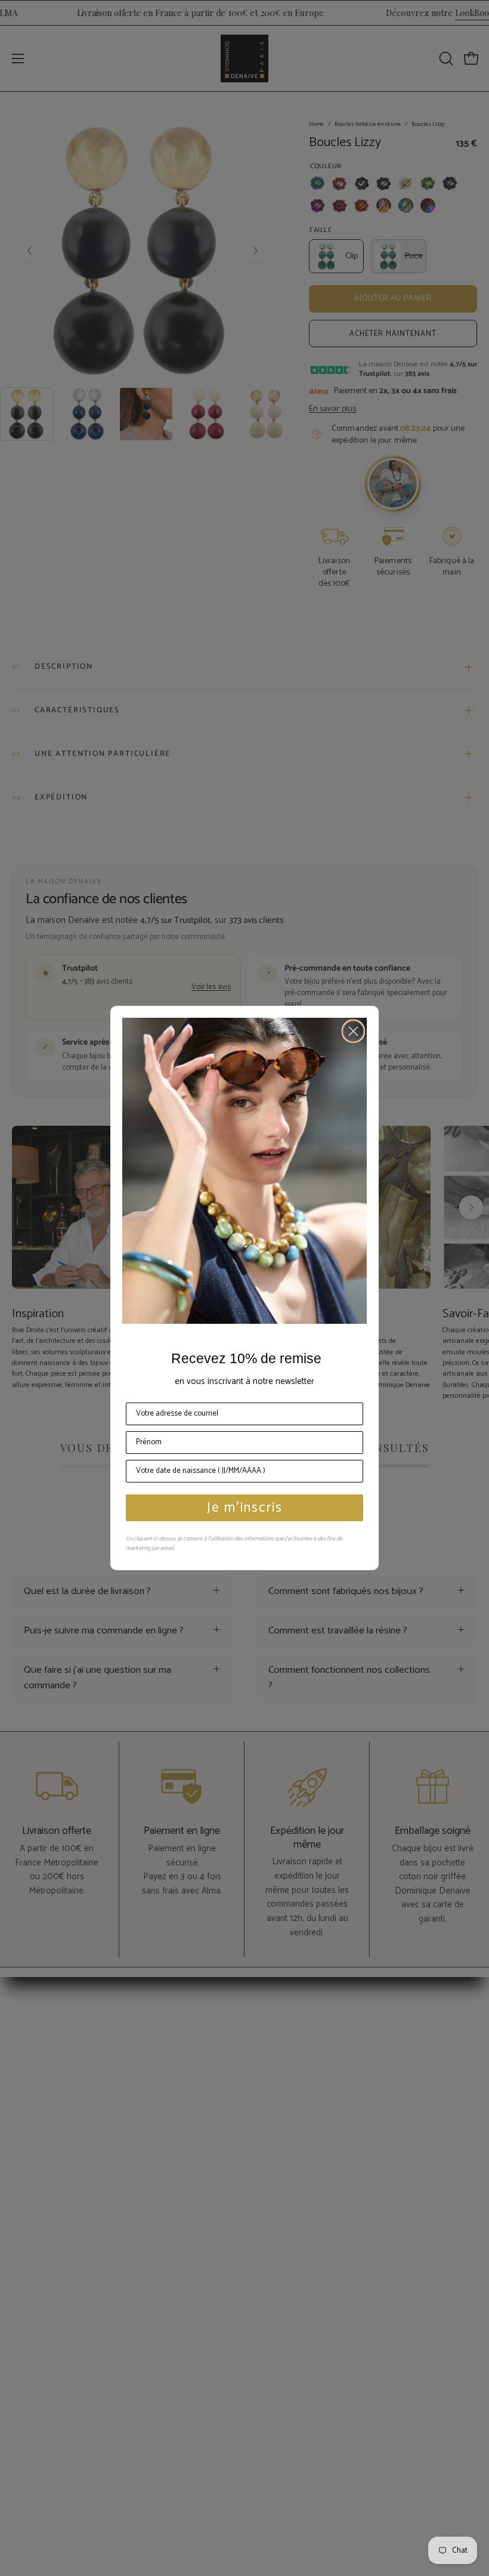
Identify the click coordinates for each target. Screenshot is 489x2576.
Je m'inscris (245, 1508)
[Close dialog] (353, 1031)
